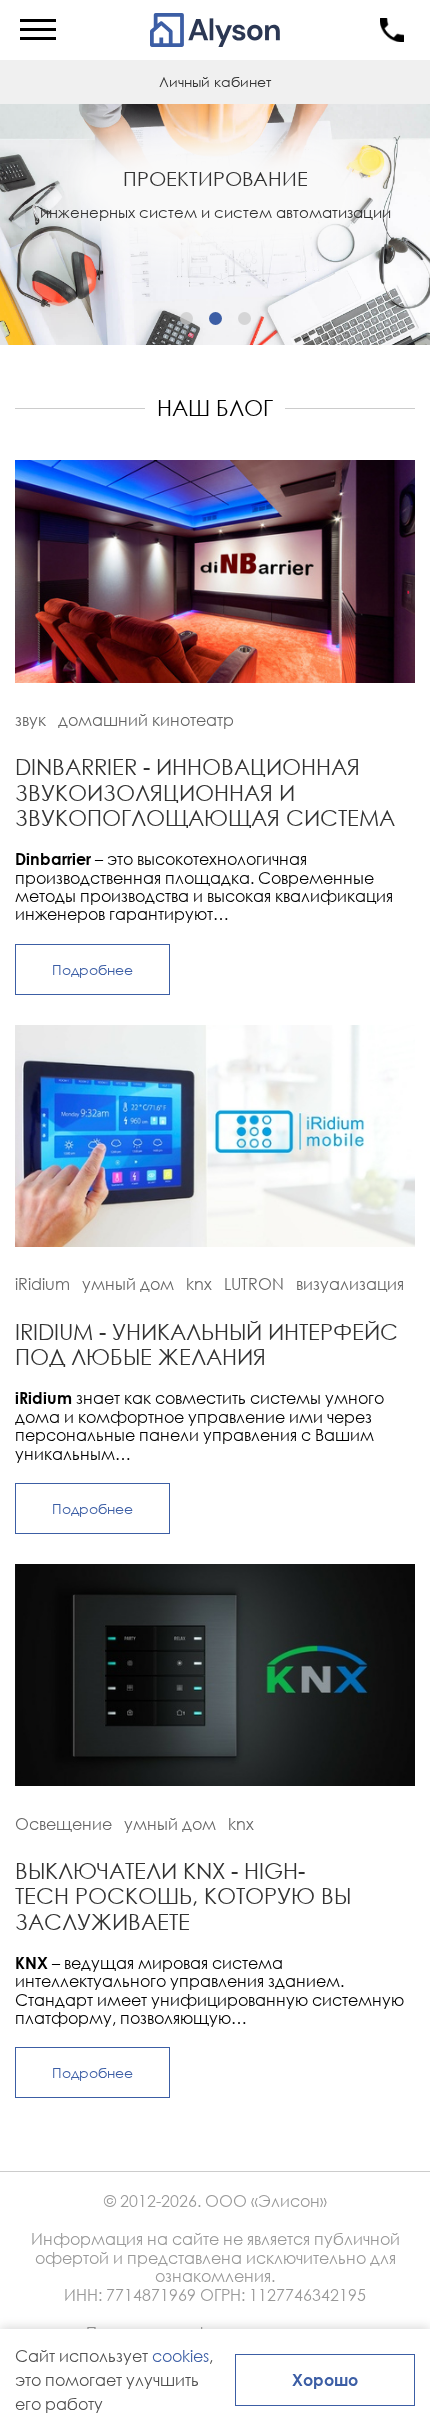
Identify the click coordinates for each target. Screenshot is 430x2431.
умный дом (128, 1284)
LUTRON (254, 1284)
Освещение (63, 1824)
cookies (180, 2355)
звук (30, 720)
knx (199, 1284)
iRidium (42, 1284)
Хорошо (325, 2379)
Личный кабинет (215, 81)
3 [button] (244, 318)
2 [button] (215, 318)
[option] (215, 220)
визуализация (350, 1284)
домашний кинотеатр (146, 720)
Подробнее (92, 969)
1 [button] (186, 318)
